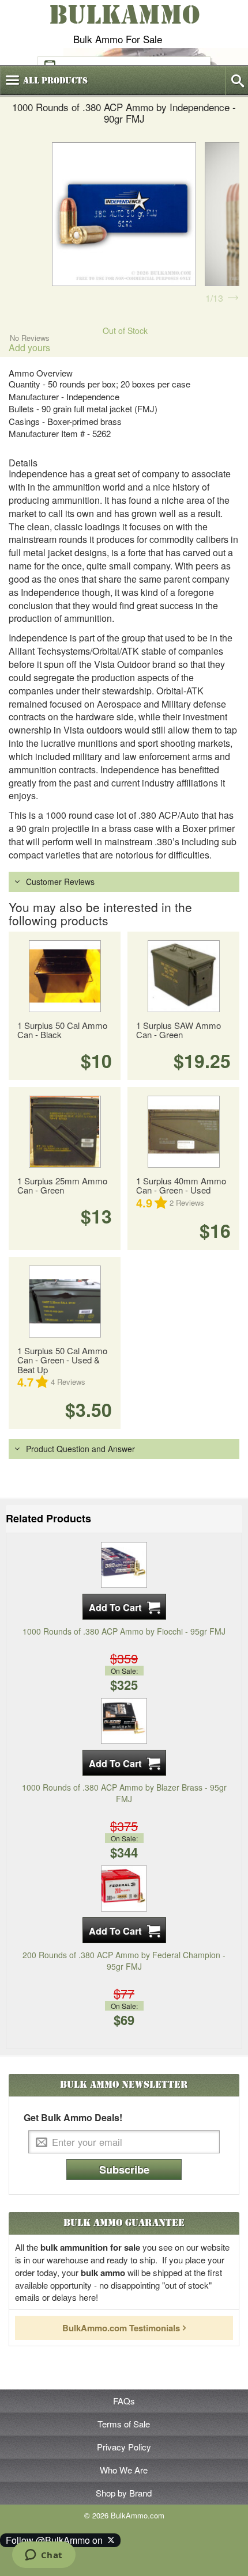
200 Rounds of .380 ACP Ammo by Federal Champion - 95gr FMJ (124, 1961)
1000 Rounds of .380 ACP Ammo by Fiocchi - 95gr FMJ (124, 1631)
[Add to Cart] (124, 1607)
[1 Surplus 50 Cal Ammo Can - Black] (65, 976)
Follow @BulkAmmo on (57, 2540)
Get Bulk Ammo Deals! (73, 2118)
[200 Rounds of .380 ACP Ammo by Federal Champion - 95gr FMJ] (124, 1887)
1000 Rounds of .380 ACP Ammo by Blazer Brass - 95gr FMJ (124, 1793)
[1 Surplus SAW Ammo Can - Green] (183, 976)
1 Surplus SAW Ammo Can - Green (179, 1030)
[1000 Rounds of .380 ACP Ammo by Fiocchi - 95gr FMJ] (124, 1563)
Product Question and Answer (80, 1449)
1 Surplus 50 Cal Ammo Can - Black (62, 1030)
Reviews (187, 1202)
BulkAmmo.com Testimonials (121, 2328)
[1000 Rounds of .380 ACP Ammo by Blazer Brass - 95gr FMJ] (124, 1720)
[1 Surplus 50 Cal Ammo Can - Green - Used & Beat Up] (65, 1302)
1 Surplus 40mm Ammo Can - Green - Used (181, 1186)
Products (55, 81)
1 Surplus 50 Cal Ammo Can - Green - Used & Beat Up (62, 1360)
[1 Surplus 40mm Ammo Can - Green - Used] (183, 1132)
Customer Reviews (60, 882)
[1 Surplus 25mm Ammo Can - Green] (65, 1132)
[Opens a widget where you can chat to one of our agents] (44, 2556)
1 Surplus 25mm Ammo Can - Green (62, 1186)
